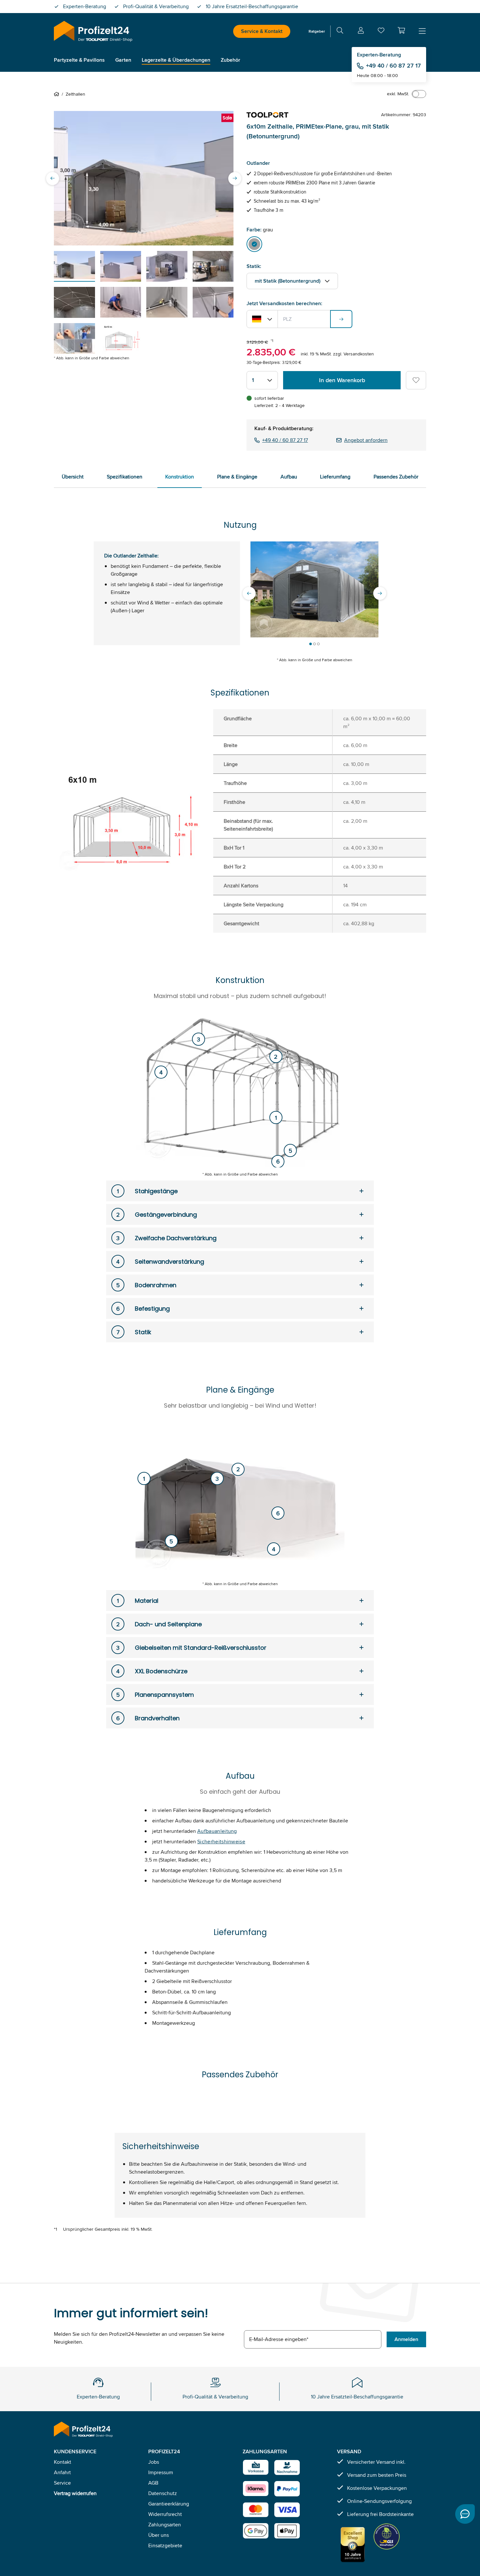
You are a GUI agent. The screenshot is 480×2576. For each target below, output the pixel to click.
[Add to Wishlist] (416, 380)
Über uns (159, 2535)
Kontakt (63, 2462)
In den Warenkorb (342, 380)
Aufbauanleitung (217, 1831)
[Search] (340, 31)
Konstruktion (180, 477)
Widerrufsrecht (165, 2514)
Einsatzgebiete (165, 2545)
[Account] (361, 31)
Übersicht (73, 477)
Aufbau (289, 477)
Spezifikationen (125, 477)
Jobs (154, 2462)
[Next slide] (235, 178)
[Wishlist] (381, 32)
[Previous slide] (53, 178)
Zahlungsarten (165, 2525)
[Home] (58, 94)
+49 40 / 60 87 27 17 (393, 66)
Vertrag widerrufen (75, 2493)
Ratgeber (317, 31)
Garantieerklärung (169, 2504)
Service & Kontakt (262, 31)
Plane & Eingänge (237, 477)
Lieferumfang (335, 477)
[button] (401, 30)
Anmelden (406, 2339)
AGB (153, 2483)
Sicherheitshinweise (221, 1842)
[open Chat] (465, 2514)
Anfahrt (62, 2472)
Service (62, 2483)
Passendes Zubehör (396, 477)
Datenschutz (163, 2493)
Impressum (161, 2472)
